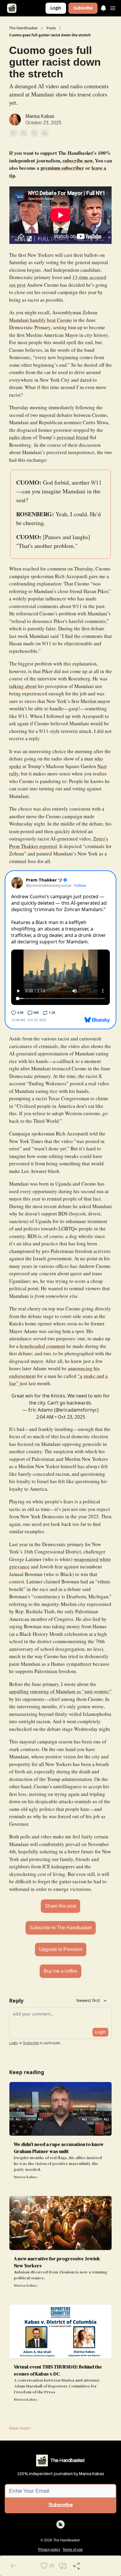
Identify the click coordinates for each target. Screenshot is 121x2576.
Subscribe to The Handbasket (61, 1928)
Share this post (60, 1906)
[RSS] (60, 2524)
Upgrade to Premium (61, 1949)
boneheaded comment (42, 1346)
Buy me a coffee (60, 1971)
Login (56, 8)
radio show (20, 437)
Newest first (88, 2000)
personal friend (73, 437)
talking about (23, 686)
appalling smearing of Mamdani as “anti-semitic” (60, 1691)
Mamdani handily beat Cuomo (41, 320)
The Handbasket (23, 28)
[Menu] (103, 7)
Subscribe (83, 8)
